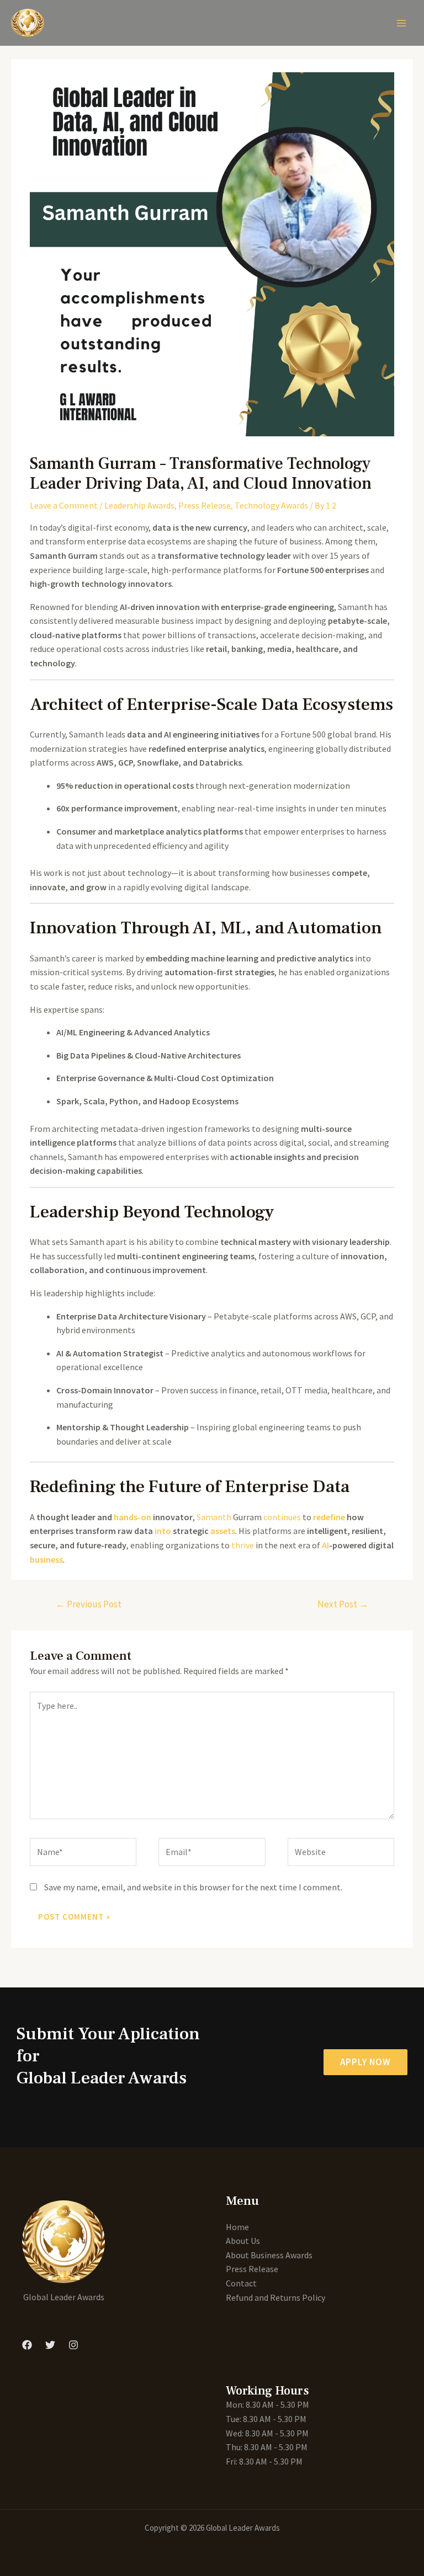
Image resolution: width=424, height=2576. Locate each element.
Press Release (205, 505)
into (163, 1531)
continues (282, 1517)
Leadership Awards (139, 505)
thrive (243, 1545)
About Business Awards (269, 2255)
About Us (243, 2241)
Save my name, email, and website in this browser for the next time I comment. (193, 1887)
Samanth (214, 1517)
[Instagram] (73, 2345)
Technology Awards (271, 505)
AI (325, 1545)
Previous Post (89, 1604)
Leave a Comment (64, 505)
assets (223, 1531)
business (46, 1559)
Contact (241, 2283)
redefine (329, 1517)
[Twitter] (50, 2345)
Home (237, 2227)
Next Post (343, 1604)
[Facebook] (27, 2345)
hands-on (132, 1517)
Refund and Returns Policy (275, 2297)
